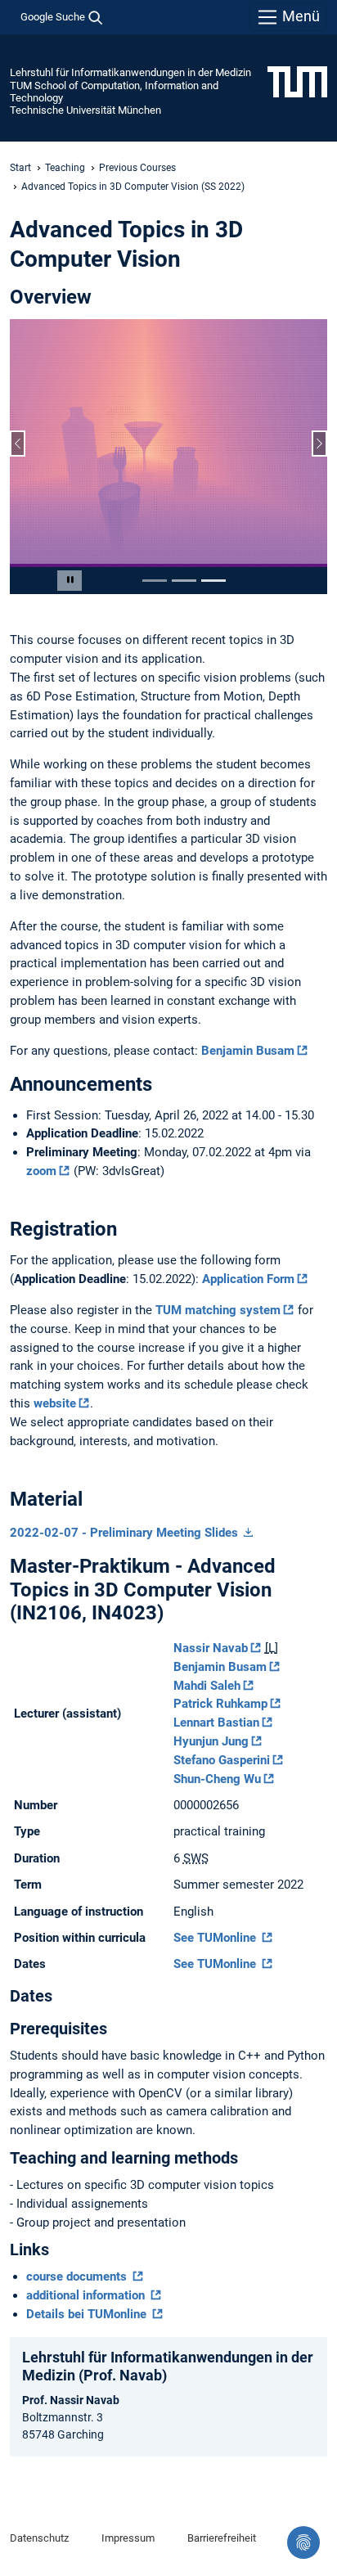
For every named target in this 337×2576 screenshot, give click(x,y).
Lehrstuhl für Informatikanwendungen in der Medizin (130, 72)
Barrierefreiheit (222, 2538)
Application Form (248, 1279)
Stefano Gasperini (222, 1760)
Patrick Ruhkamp (220, 1704)
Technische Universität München (85, 110)
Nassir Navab (211, 1648)
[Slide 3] (213, 581)
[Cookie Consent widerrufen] (303, 2542)
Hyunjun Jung (211, 1741)
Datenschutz (39, 2538)
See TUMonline (216, 1938)
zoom (41, 1171)
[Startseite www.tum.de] (297, 81)
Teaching (65, 168)
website (55, 1403)
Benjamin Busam (248, 1051)
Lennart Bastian (216, 1723)
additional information (87, 2295)
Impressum (128, 2538)
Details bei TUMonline (88, 2314)
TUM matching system (218, 1310)
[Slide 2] (184, 581)
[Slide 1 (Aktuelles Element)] (155, 581)
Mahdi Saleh (207, 1686)
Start (20, 168)
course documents (78, 2277)
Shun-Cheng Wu (217, 1779)
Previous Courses (137, 168)
